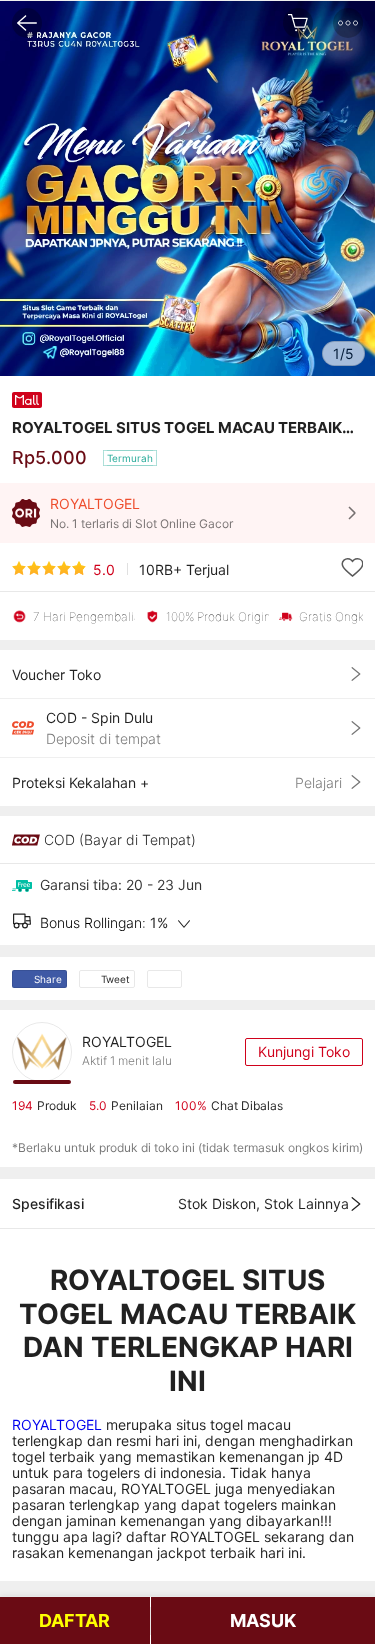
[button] (348, 23)
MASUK (263, 1620)
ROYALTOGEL (59, 1424)
